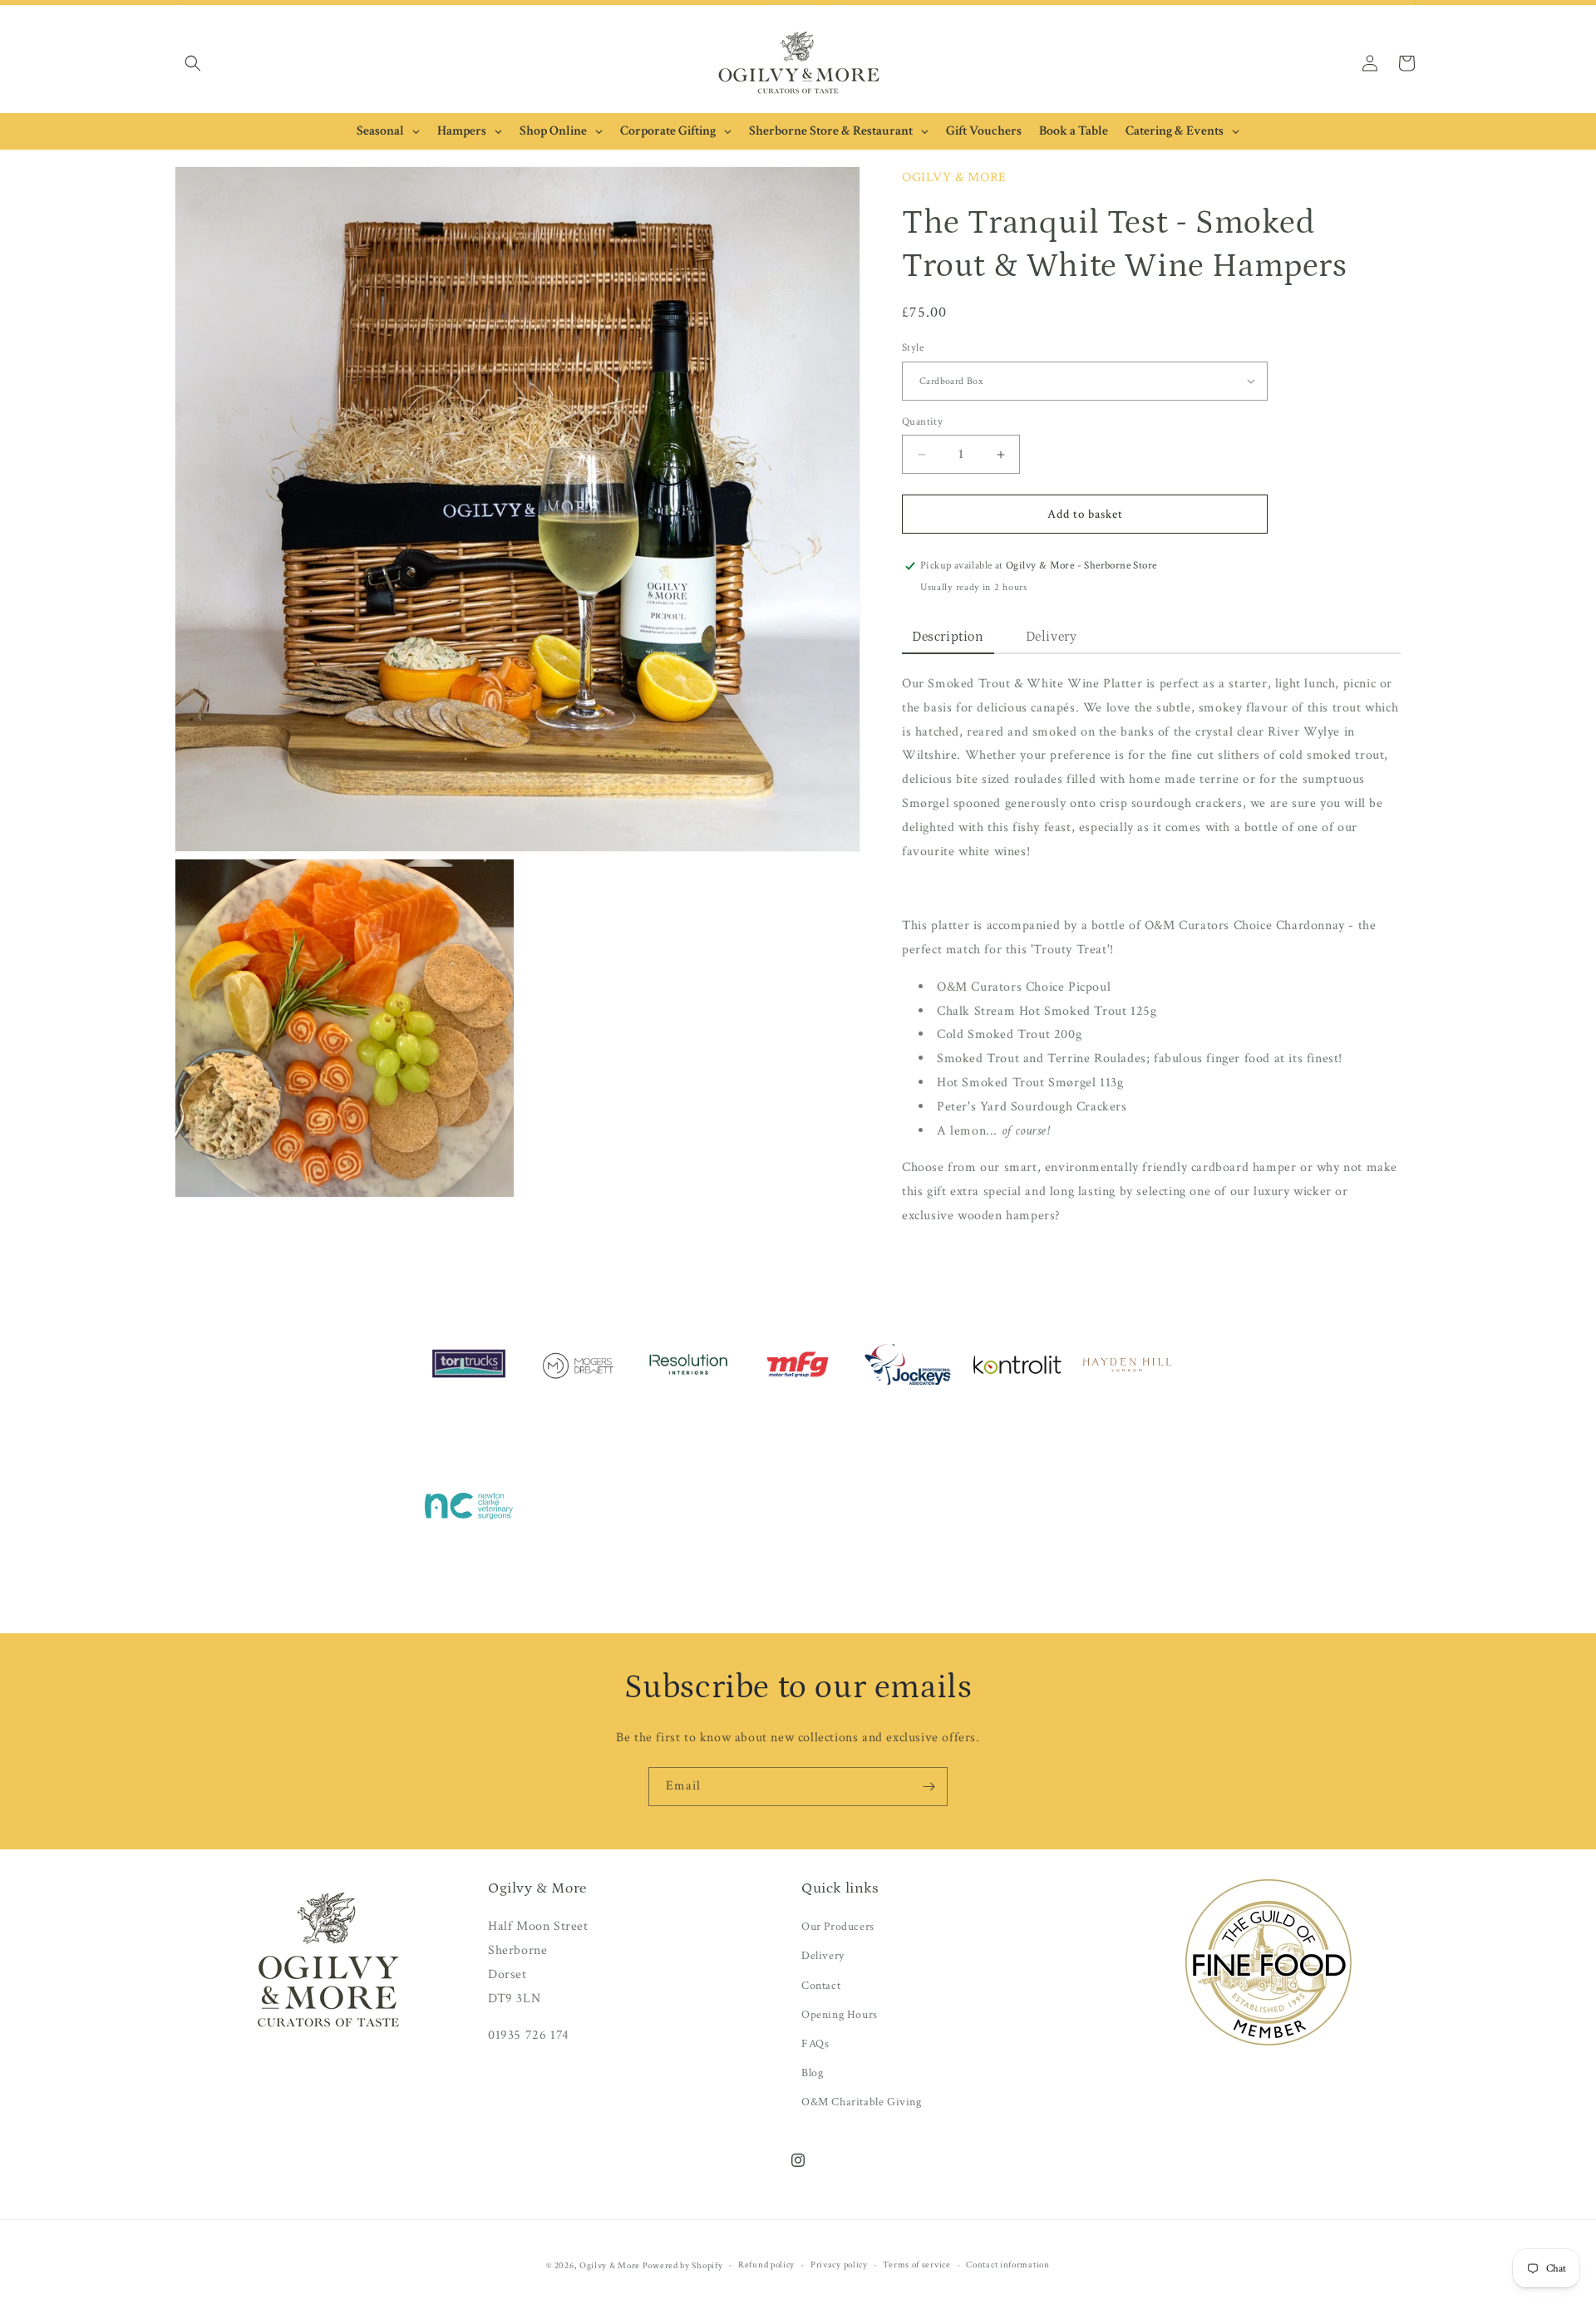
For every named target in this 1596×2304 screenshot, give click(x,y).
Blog (812, 2073)
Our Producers (838, 1927)
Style (913, 348)
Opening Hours (840, 2015)
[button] (193, 63)
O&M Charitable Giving (862, 2102)
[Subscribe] (929, 1787)
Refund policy (766, 2265)
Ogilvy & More (611, 2266)
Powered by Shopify (683, 2266)
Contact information (1007, 2265)
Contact (821, 1986)
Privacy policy (839, 2265)
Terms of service (916, 2265)
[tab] (948, 638)
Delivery (823, 1956)
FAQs (815, 2044)
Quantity (922, 422)
